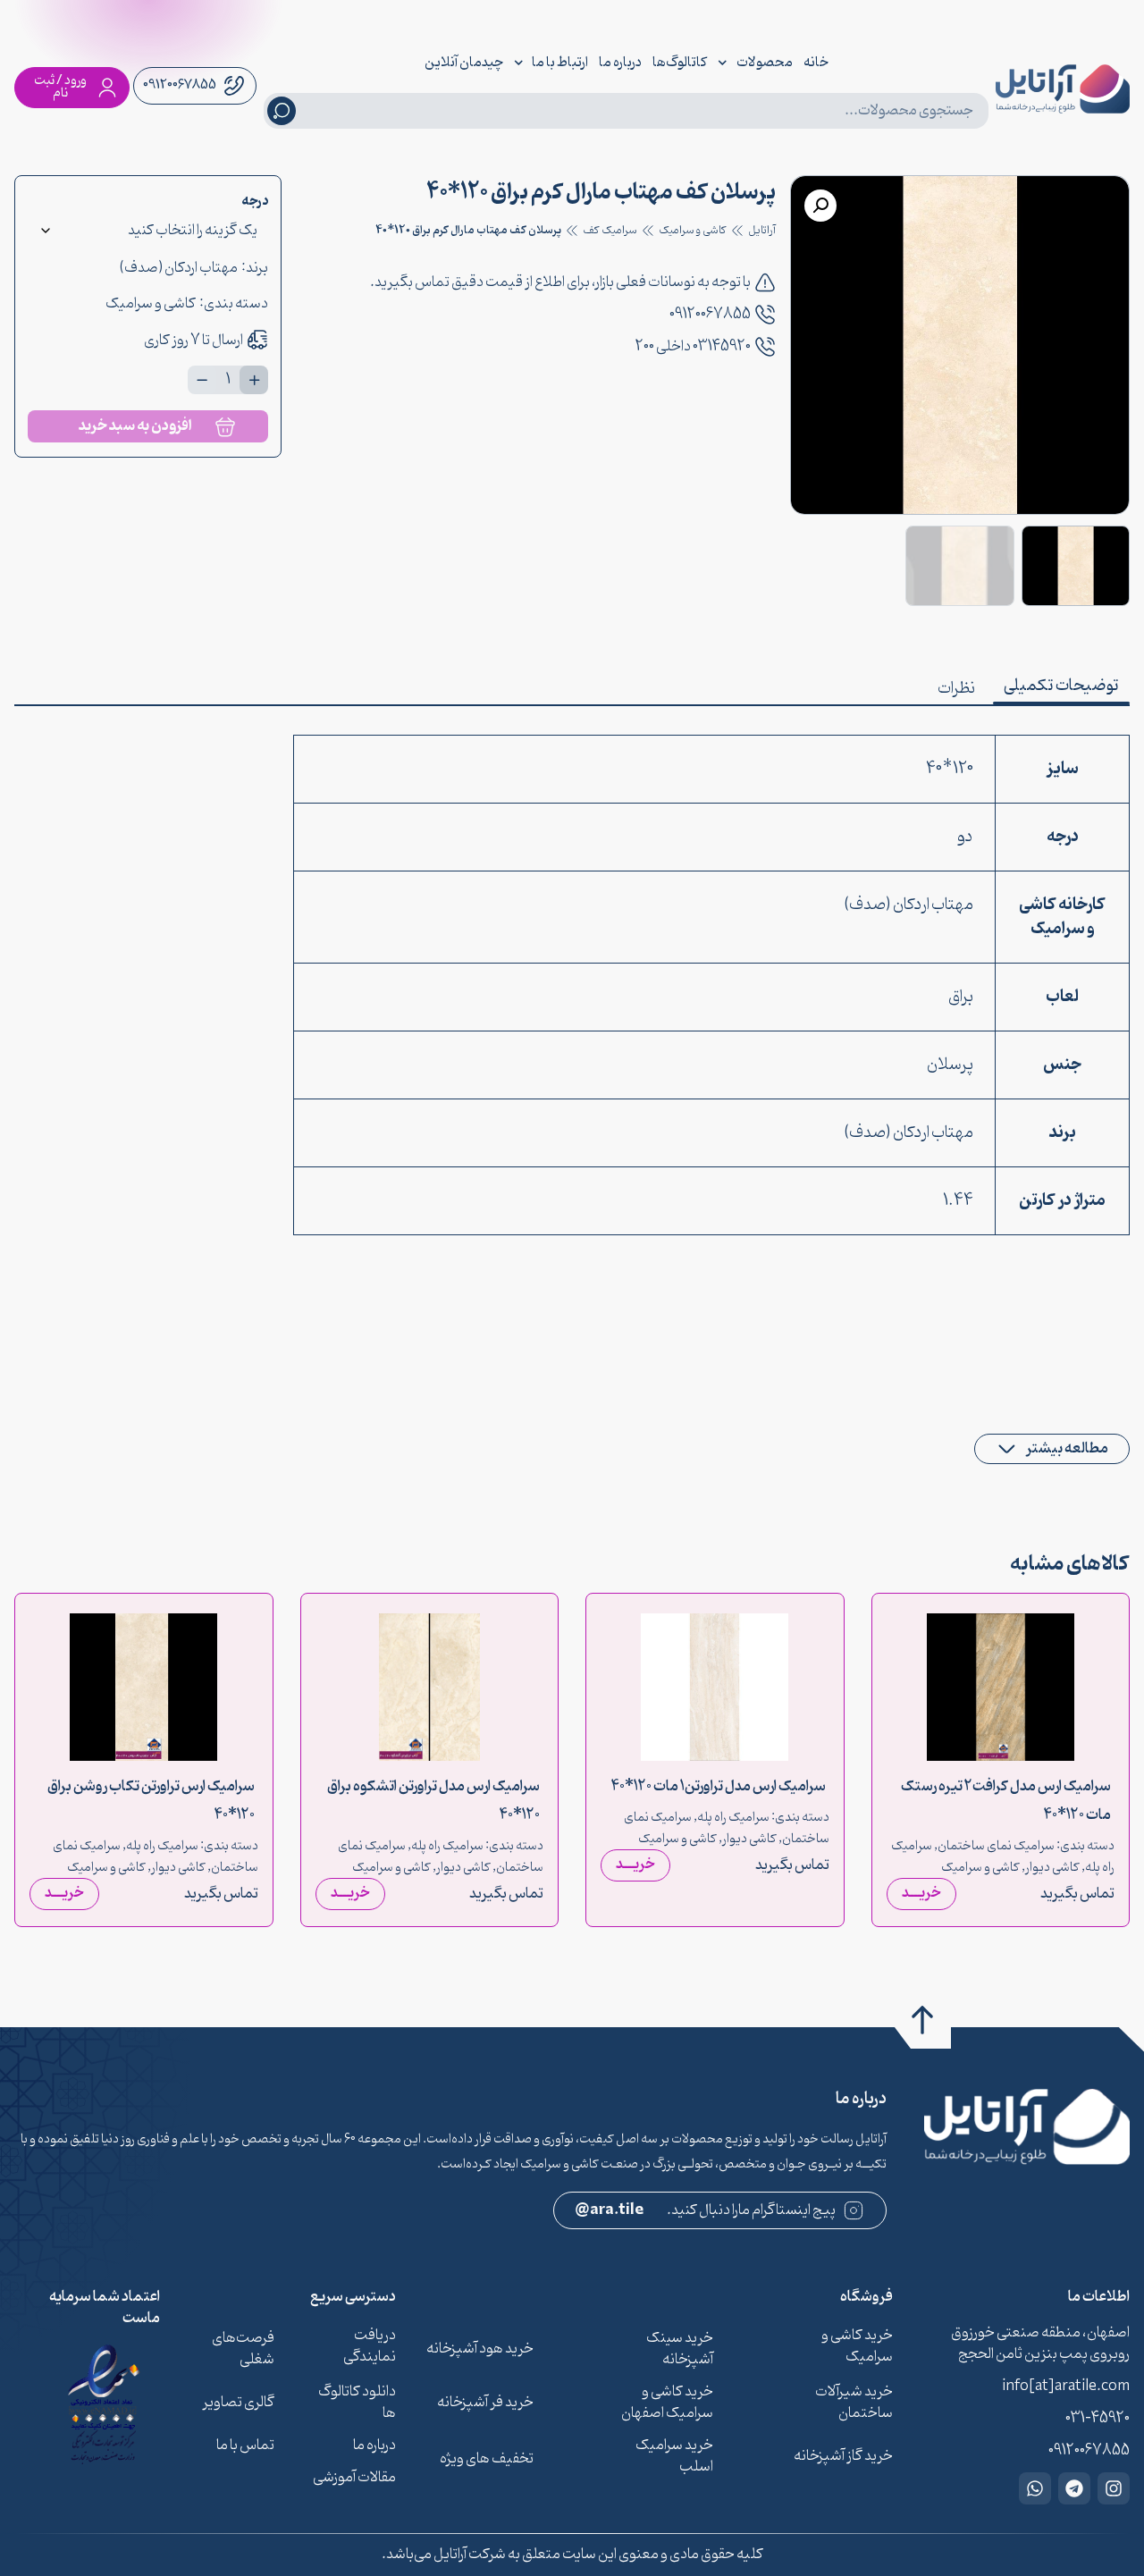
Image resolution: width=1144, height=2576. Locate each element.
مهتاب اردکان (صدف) (178, 268)
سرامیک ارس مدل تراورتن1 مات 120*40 (719, 1786)
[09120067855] (765, 315)
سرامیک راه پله (733, 1818)
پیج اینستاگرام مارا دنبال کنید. (706, 2210)
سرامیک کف (610, 231)
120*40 (950, 769)
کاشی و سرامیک (693, 231)
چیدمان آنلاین (464, 63)
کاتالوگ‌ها (680, 63)
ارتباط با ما (560, 63)
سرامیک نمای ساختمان (996, 1846)
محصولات (765, 63)
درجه (255, 202)
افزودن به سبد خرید (135, 426)
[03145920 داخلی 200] (765, 347)
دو (965, 837)
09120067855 (710, 315)
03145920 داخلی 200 (693, 347)
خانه (816, 63)
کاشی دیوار (1052, 1868)
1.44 (958, 1201)
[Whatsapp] (1035, 2488)
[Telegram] (1074, 2488)
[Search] (282, 111)
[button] (820, 206)
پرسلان (950, 1065)
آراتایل (762, 231)
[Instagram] (1114, 2488)
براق (961, 997)
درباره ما (620, 63)
